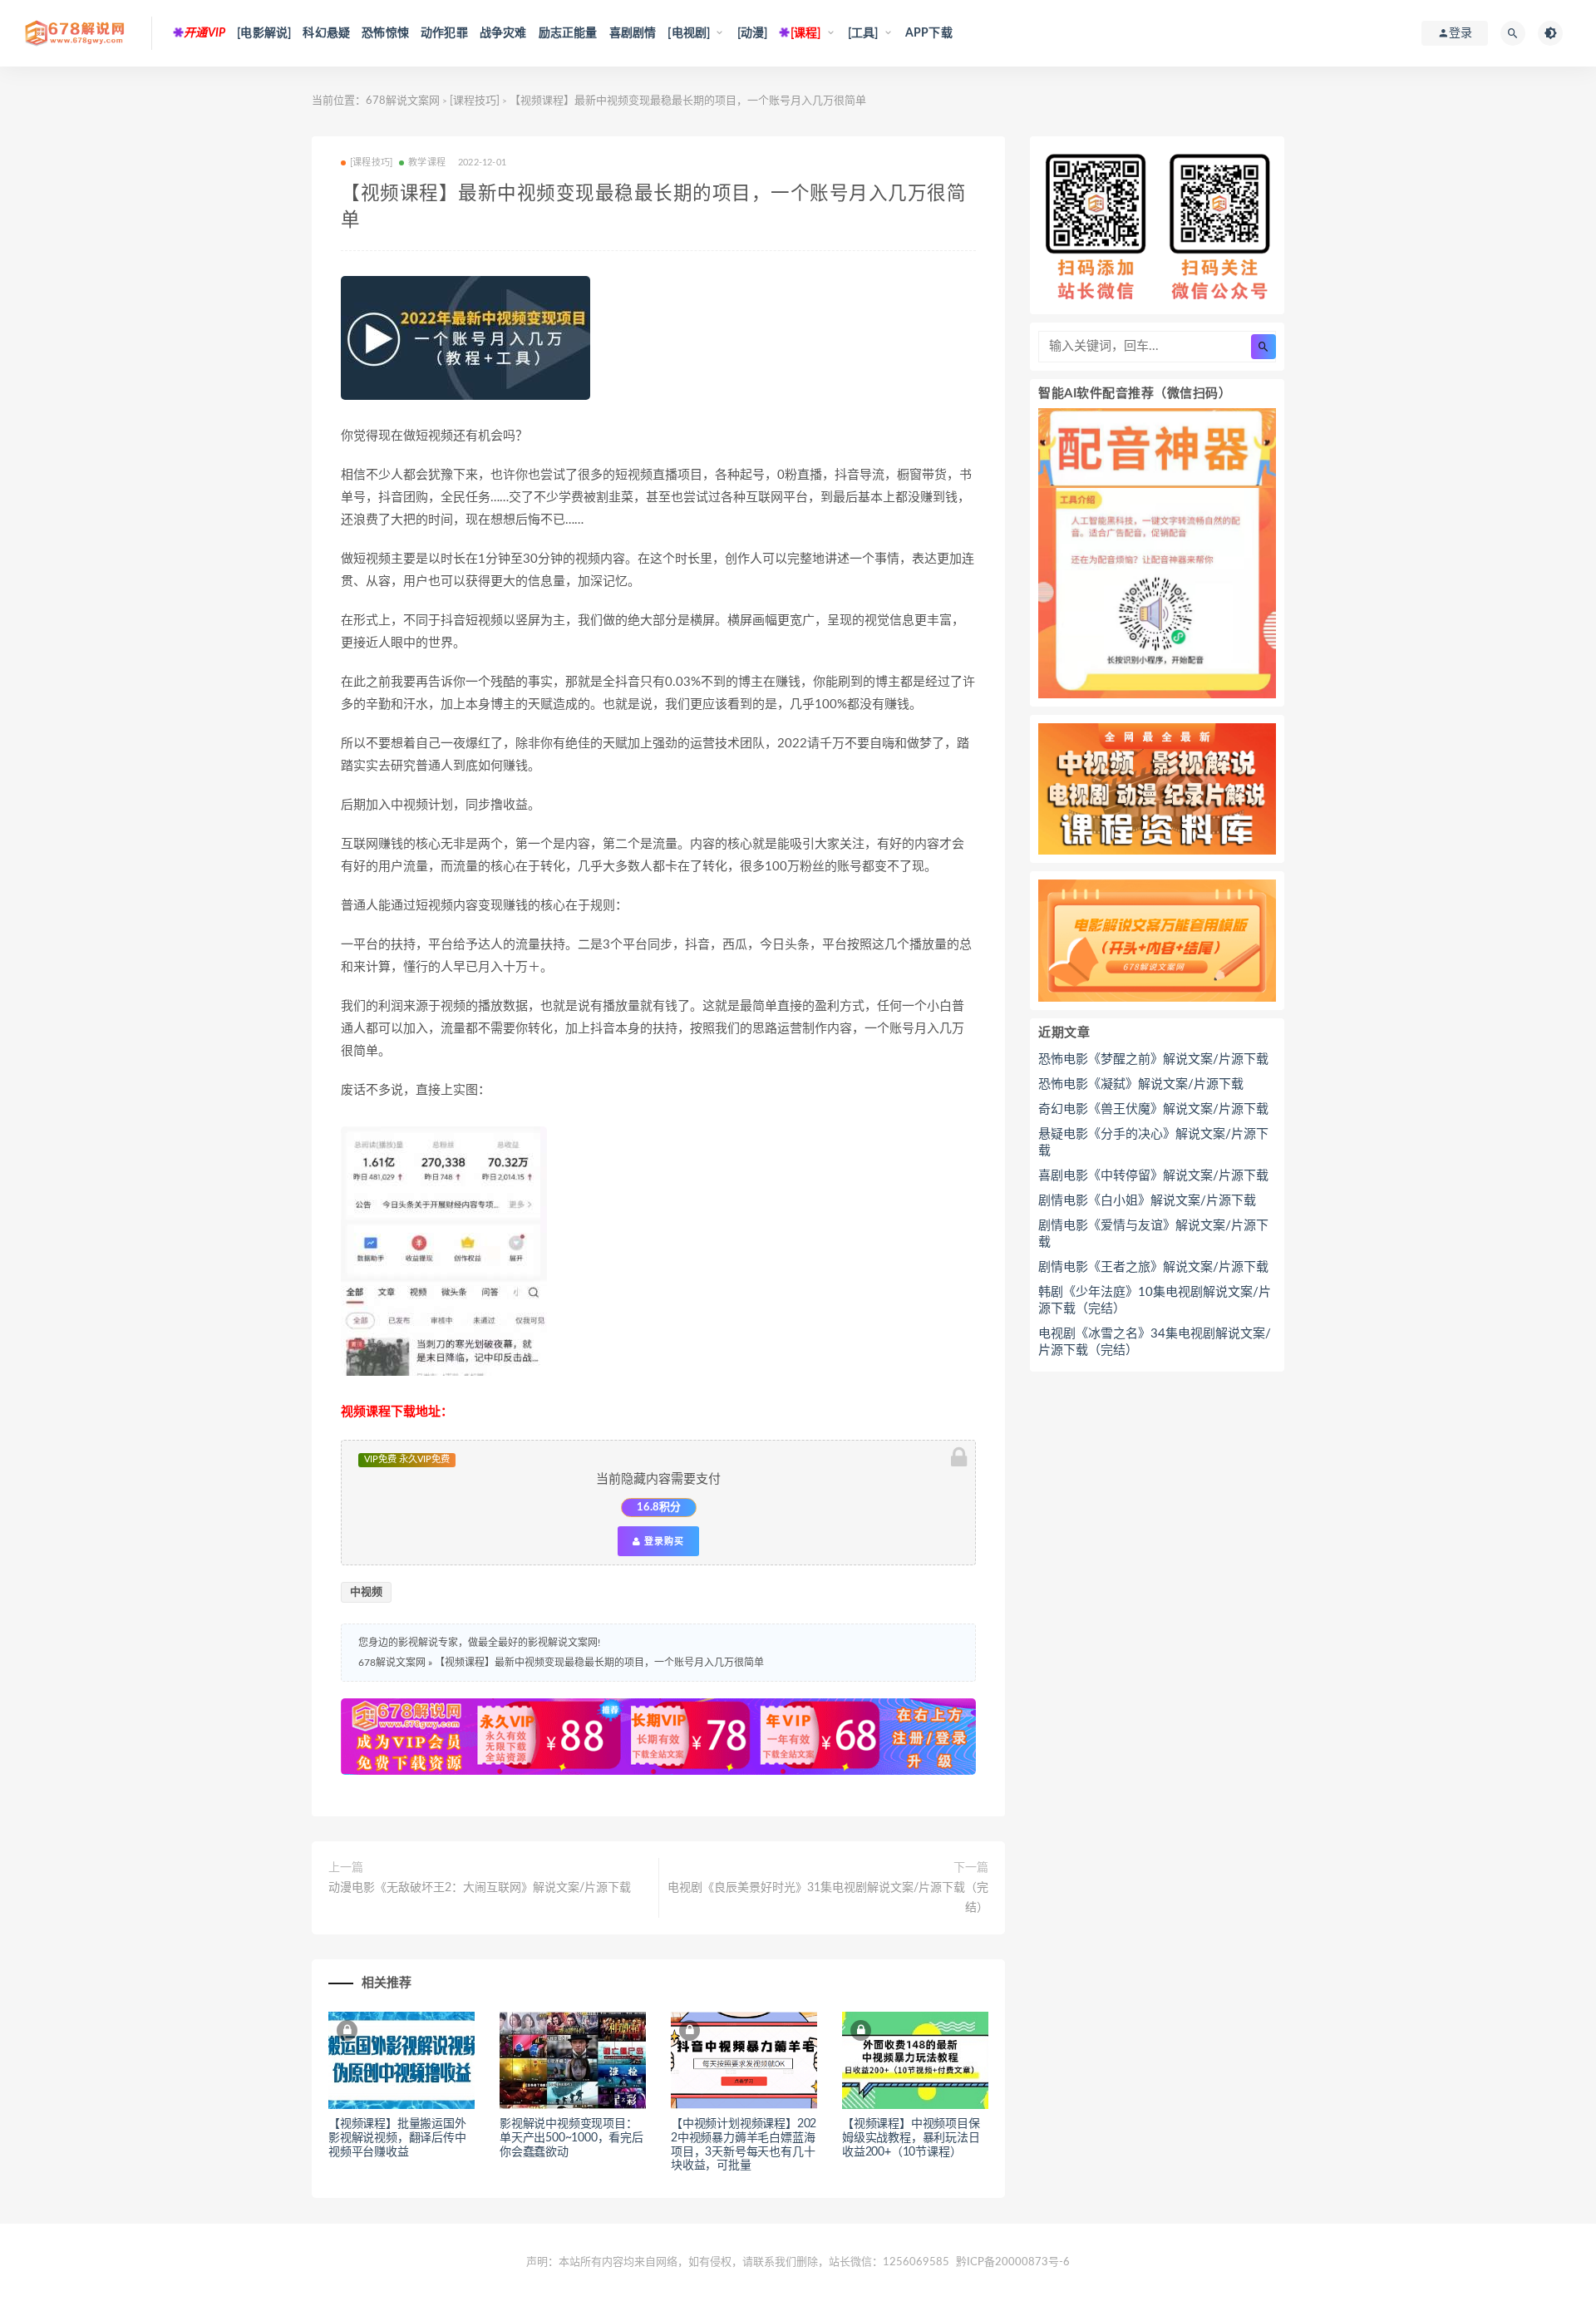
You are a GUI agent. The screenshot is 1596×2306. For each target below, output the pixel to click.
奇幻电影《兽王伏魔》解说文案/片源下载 (1153, 1109)
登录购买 (663, 1541)
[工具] (863, 33)
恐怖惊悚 (385, 33)
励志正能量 (568, 33)
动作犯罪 (444, 33)
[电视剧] (689, 33)
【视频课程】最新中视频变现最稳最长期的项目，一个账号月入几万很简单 (599, 1663)
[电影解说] (264, 33)
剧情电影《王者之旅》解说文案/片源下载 (1153, 1267)
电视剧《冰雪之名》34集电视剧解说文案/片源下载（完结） (1155, 1342)
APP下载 (929, 33)
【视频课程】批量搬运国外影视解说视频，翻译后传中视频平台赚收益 (397, 2138)
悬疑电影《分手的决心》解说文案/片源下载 (1153, 1143)
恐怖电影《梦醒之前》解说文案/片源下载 (1153, 1059)
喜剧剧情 (633, 33)
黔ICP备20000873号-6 (1013, 2262)
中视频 (366, 1592)
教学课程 (427, 163)
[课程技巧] (475, 101)
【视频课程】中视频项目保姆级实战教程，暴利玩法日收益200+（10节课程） (911, 2138)
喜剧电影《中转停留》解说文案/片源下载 (1153, 1176)
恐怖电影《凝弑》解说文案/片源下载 (1141, 1084)
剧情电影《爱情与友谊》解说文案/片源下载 (1153, 1234)
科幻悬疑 (326, 33)
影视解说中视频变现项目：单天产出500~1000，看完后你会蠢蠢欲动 (571, 2138)
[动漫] (753, 33)
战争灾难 (503, 33)
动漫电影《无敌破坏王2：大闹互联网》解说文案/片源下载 (480, 1888)
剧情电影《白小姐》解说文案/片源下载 (1147, 1201)
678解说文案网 (403, 101)
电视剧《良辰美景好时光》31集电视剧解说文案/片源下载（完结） (828, 1898)
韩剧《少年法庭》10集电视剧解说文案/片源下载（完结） (1155, 1301)
